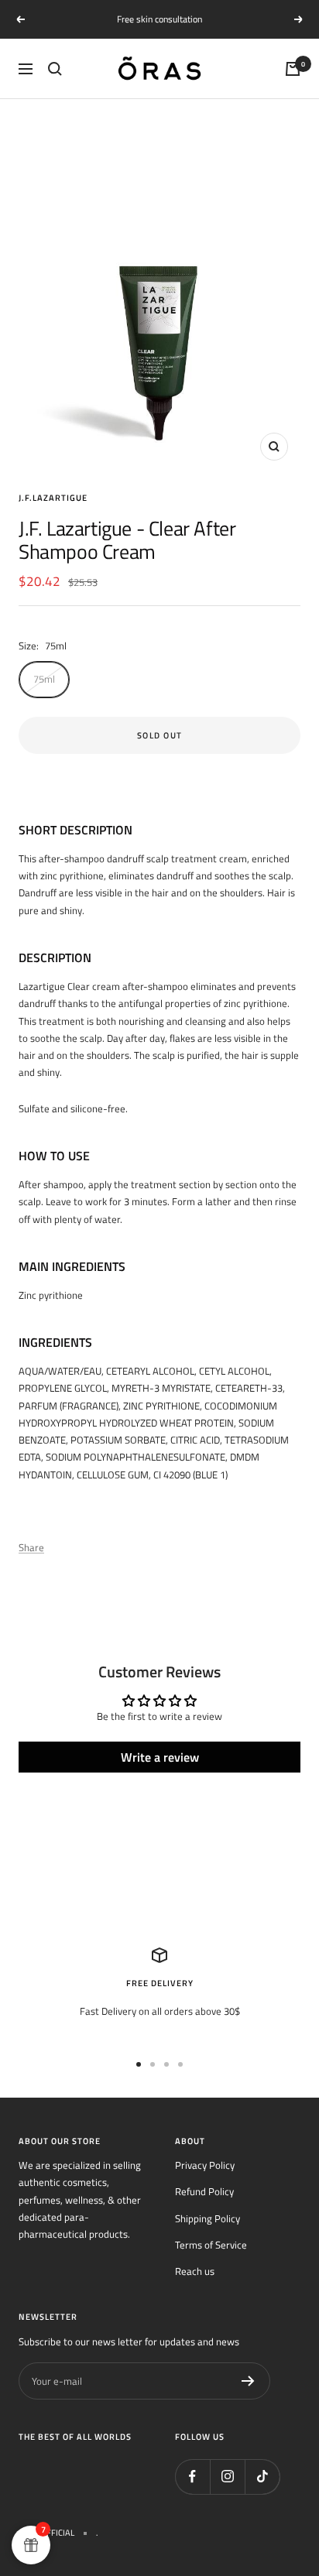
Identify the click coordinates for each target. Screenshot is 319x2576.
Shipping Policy (208, 2218)
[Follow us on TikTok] (262, 2477)
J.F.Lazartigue (53, 498)
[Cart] (293, 69)
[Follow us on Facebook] (192, 2477)
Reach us (195, 2271)
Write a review (160, 1757)
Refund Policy (204, 2191)
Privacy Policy (205, 2165)
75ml (44, 679)
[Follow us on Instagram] (227, 2477)
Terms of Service (211, 2245)
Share (31, 1547)
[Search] (55, 69)
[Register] (248, 2381)
